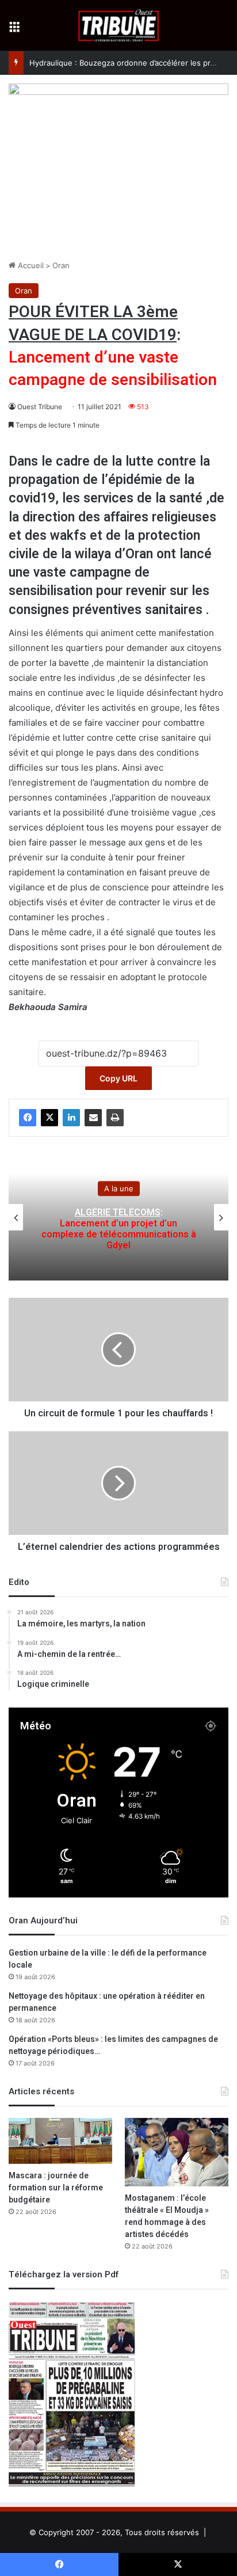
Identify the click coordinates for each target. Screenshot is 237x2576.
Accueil (30, 265)
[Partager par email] (93, 1118)
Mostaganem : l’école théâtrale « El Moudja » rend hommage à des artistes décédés (167, 2216)
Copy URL (118, 1078)
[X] (49, 1118)
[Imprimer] (115, 1118)
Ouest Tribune (40, 407)
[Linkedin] (71, 1118)
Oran (61, 265)
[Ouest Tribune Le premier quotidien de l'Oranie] (119, 25)
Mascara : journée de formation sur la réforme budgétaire (56, 2188)
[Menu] (14, 30)
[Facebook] (28, 1118)
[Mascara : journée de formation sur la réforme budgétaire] (60, 2141)
